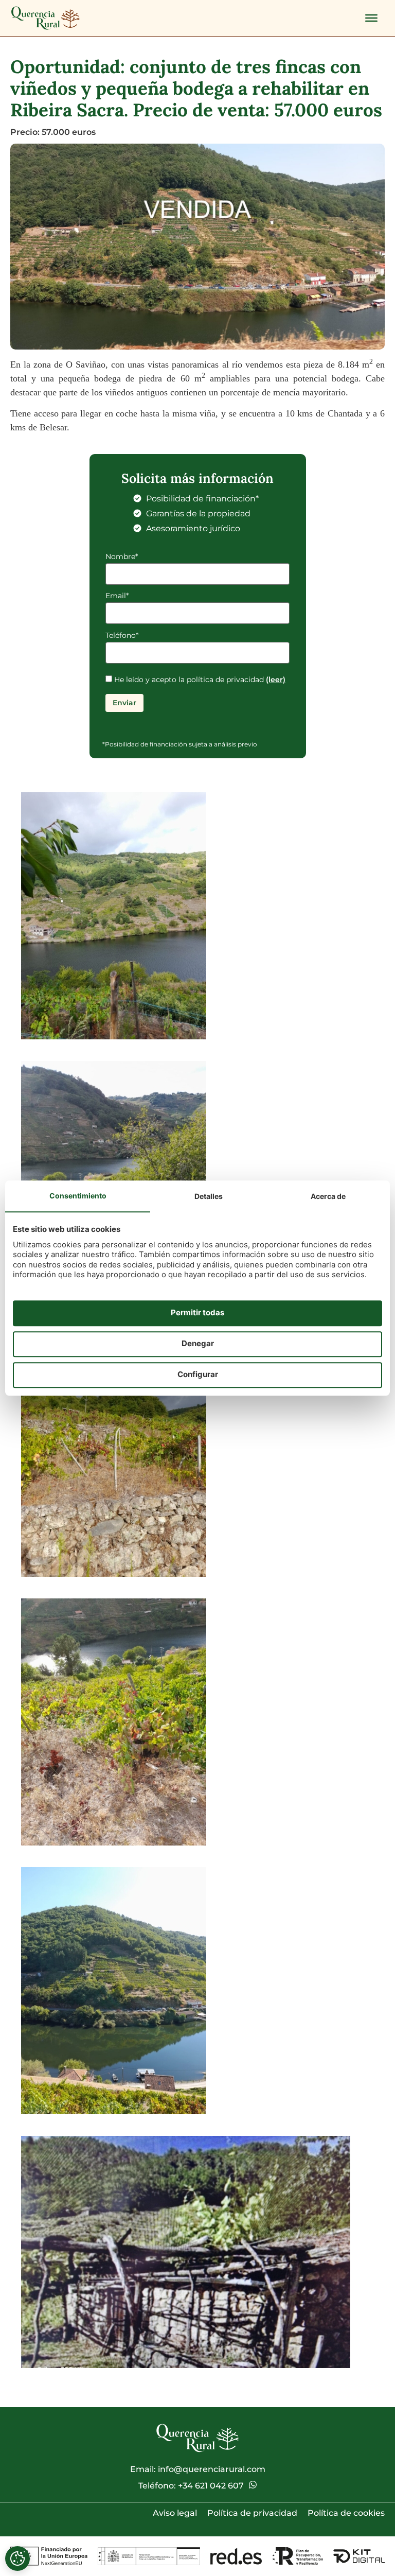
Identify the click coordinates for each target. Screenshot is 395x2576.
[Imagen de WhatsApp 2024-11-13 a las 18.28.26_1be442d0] (114, 1453)
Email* (117, 596)
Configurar (198, 1375)
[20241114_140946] (186, 2252)
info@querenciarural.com (212, 2469)
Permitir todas (197, 1313)
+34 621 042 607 (211, 2486)
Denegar (198, 1344)
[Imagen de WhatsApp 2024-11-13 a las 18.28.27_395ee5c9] (114, 1722)
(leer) (276, 680)
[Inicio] (46, 18)
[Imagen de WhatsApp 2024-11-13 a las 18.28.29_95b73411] (114, 916)
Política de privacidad (252, 2513)
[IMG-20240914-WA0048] (114, 1991)
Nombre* (122, 557)
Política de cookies (346, 2513)
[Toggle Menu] (371, 18)
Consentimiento (78, 1196)
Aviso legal (175, 2513)
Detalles (209, 1196)
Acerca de (328, 1196)
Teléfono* (122, 636)
